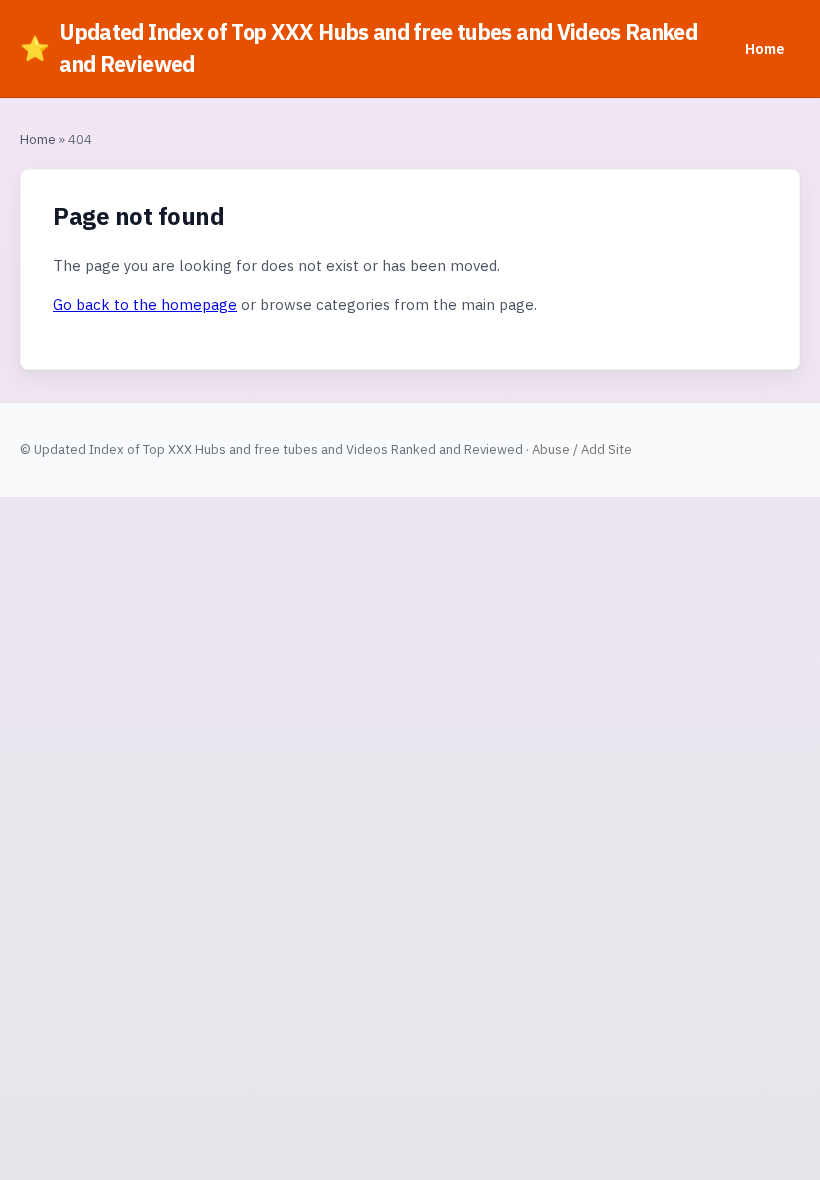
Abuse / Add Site (582, 449)
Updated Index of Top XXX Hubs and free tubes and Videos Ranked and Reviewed (358, 48)
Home (764, 48)
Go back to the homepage (145, 304)
